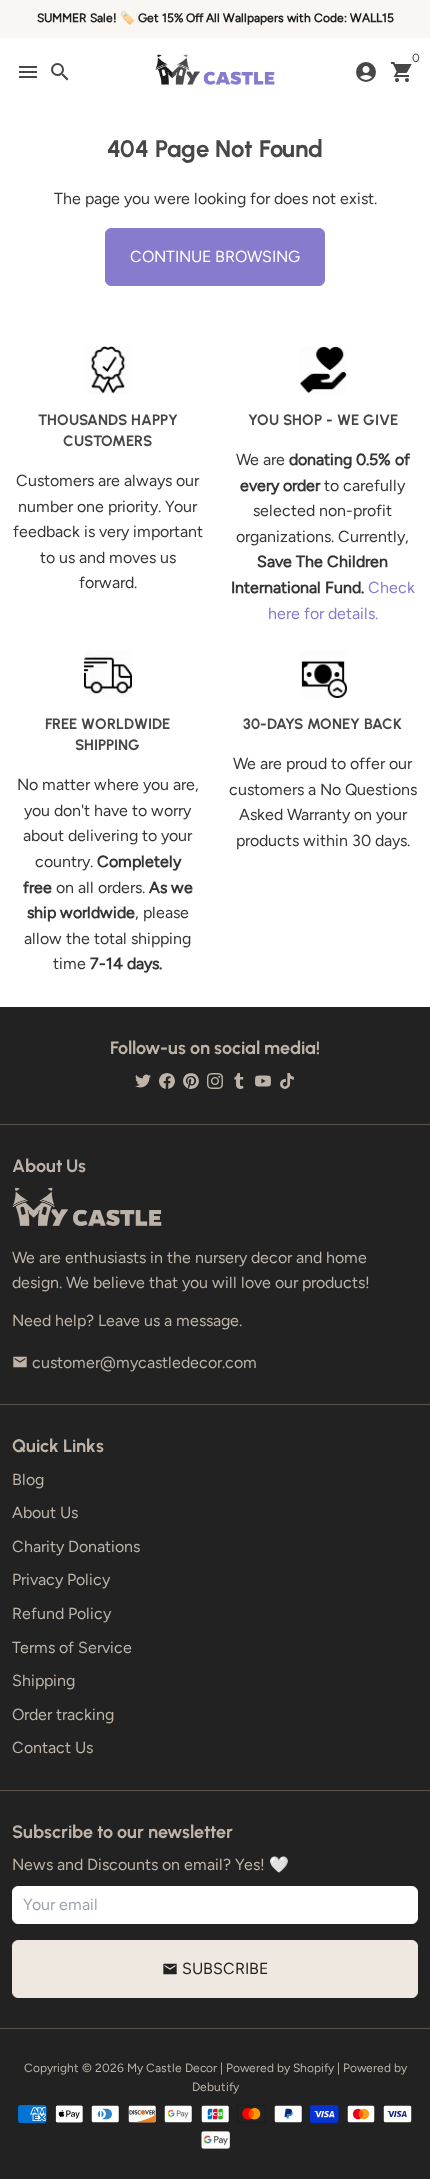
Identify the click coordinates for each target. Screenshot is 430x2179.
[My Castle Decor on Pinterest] (191, 1080)
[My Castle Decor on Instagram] (215, 1080)
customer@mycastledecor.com (134, 1362)
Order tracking (63, 1714)
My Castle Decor (172, 2068)
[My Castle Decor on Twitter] (143, 1080)
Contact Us (52, 1747)
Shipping (43, 1680)
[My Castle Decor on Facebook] (167, 1080)
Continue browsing (215, 256)
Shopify (313, 2068)
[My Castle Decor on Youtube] (263, 1080)
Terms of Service (72, 1647)
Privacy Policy (61, 1579)
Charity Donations (76, 1546)
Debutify (215, 2087)
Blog (28, 1479)
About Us (45, 1512)
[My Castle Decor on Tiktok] (287, 1080)
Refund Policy (61, 1613)
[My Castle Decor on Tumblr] (239, 1080)
